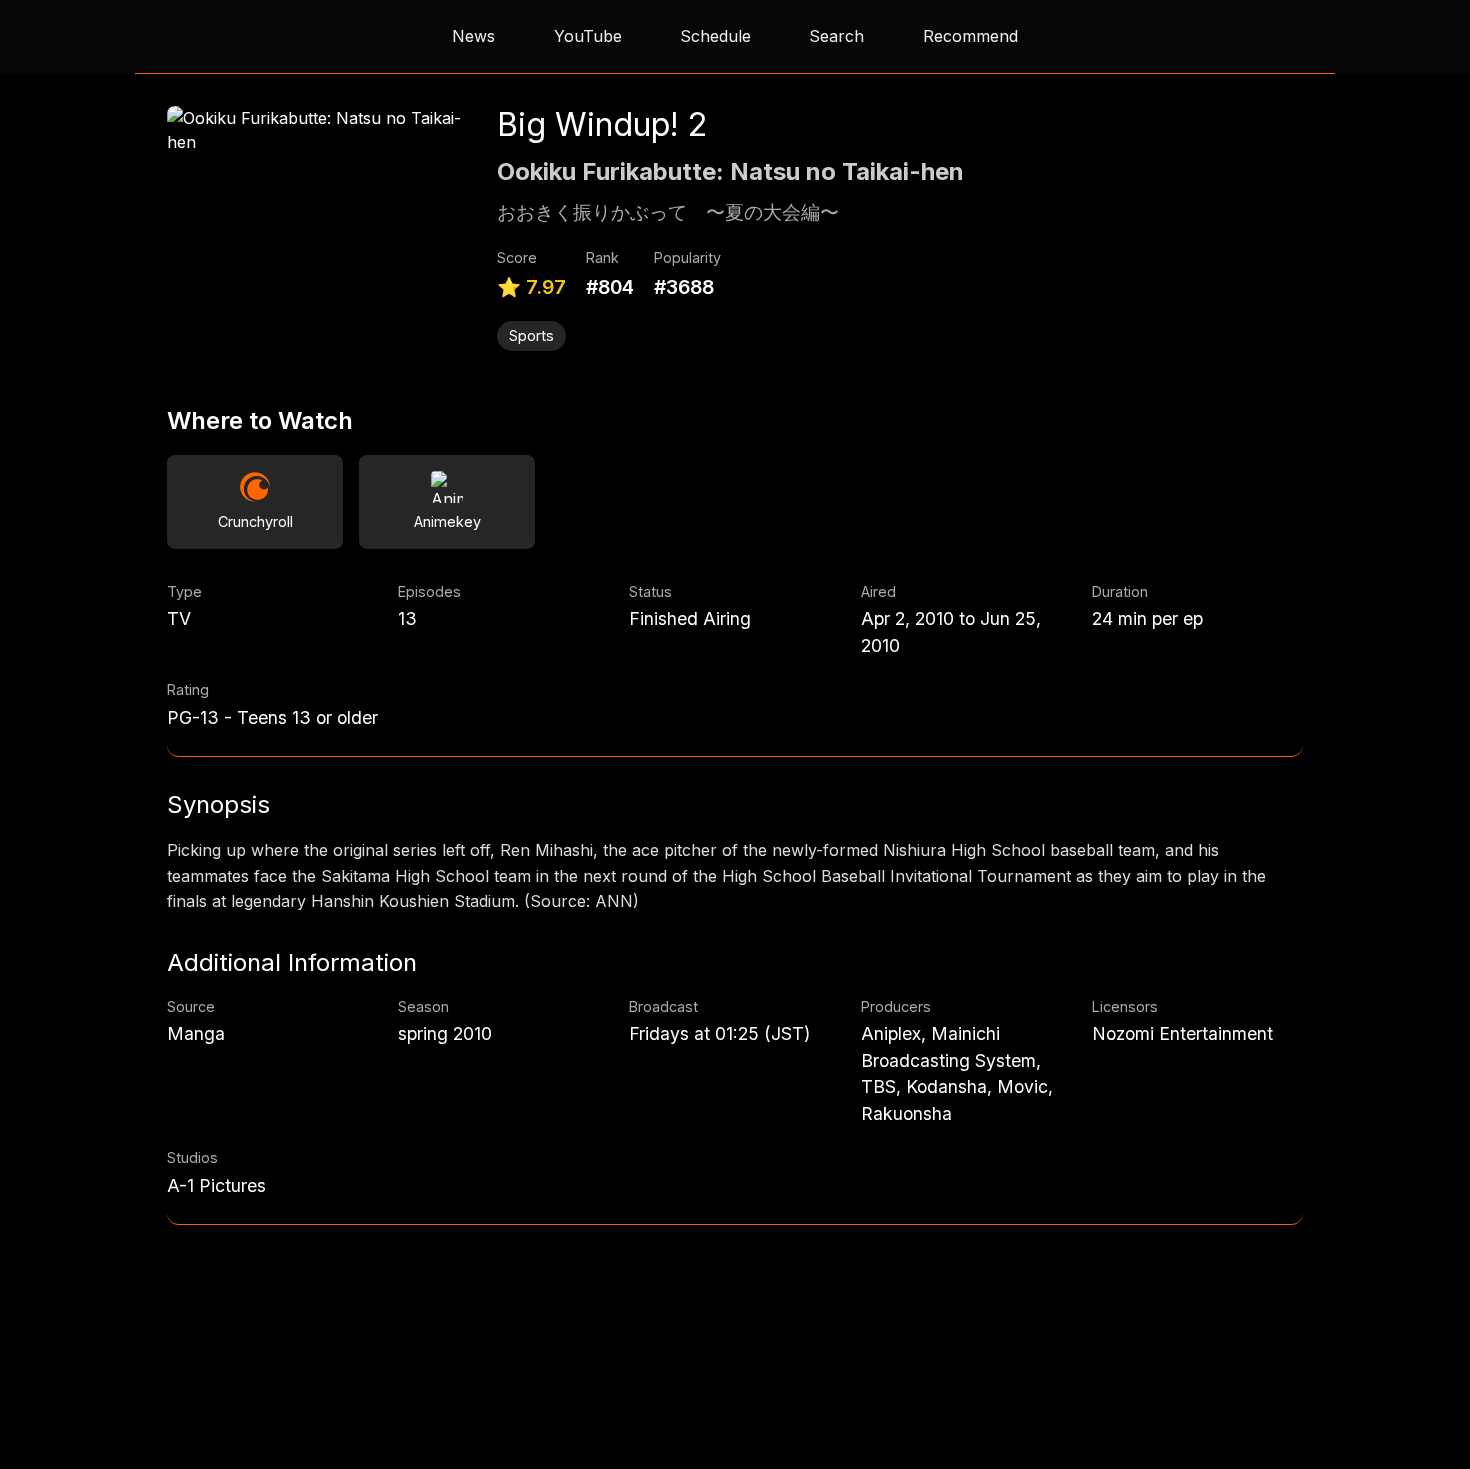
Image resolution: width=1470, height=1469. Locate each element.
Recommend (970, 36)
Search (836, 36)
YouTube (588, 36)
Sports (531, 335)
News (473, 36)
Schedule (715, 36)
